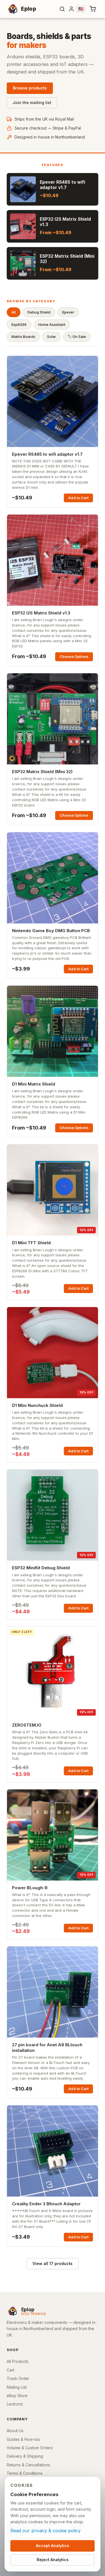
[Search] (62, 9)
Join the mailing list (32, 102)
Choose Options (74, 656)
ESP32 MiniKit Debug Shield (41, 1568)
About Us (15, 2431)
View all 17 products (53, 2263)
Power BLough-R (30, 1888)
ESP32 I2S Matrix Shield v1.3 (41, 613)
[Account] (71, 9)
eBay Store (17, 2396)
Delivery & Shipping (25, 2456)
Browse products (30, 88)
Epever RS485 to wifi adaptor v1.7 (47, 454)
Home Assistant (52, 324)
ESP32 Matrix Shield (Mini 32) (42, 772)
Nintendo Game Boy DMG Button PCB (51, 931)
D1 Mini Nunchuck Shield (37, 1405)
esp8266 (19, 324)
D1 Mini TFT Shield (31, 1243)
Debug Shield (39, 312)
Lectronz (15, 2404)
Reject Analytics (53, 2560)
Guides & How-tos (23, 2439)
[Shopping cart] (93, 9)
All (14, 312)
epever (68, 312)
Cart (11, 2370)
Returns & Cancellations (28, 2465)
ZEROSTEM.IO (27, 1725)
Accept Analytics (53, 2546)
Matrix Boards (23, 337)
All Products (18, 2361)
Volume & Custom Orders (30, 2448)
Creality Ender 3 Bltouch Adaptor (46, 2204)
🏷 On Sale (77, 337)
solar (52, 337)
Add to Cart (78, 498)
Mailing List (17, 2387)
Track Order (18, 2378)
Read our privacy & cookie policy (46, 2531)
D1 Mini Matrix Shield (34, 1084)
